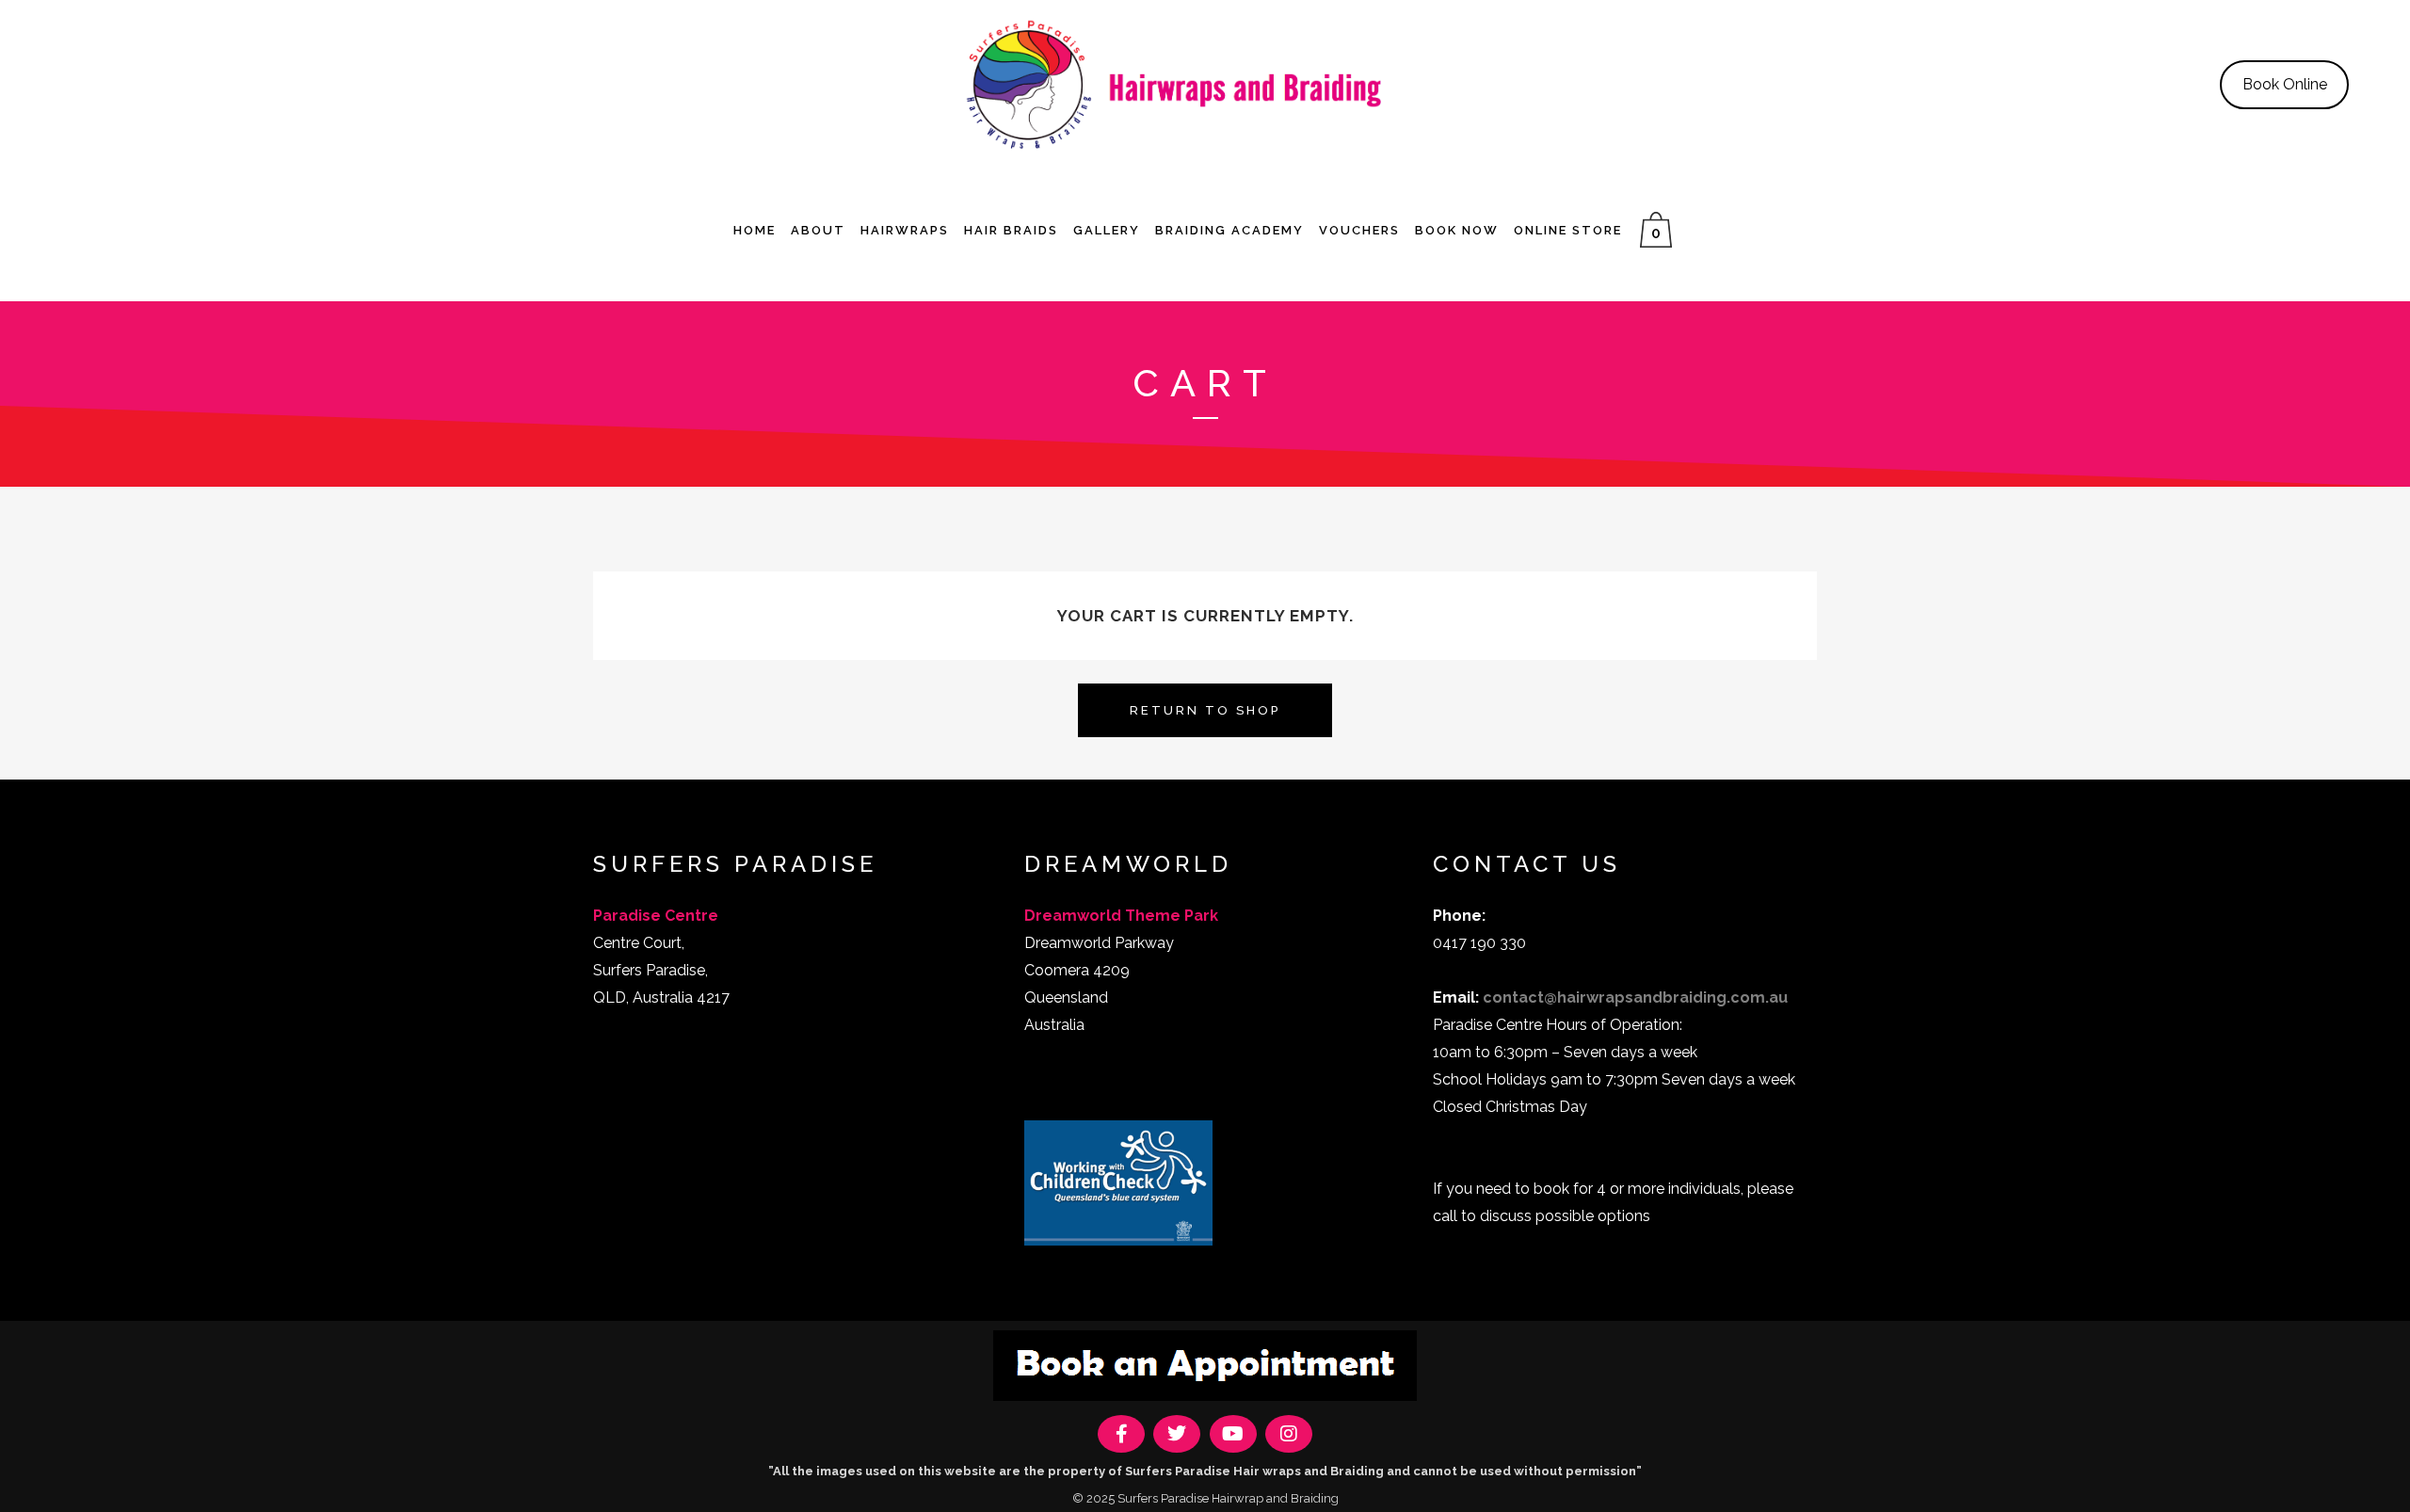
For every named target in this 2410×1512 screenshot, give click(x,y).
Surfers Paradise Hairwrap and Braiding (1228, 1498)
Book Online (2285, 84)
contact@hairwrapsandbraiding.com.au (1635, 997)
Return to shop (1205, 710)
